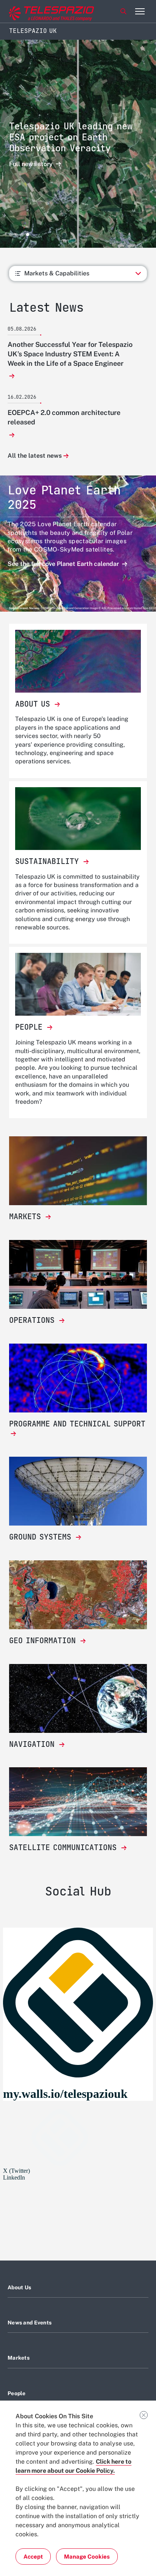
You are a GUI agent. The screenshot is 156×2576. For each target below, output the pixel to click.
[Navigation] (78, 1698)
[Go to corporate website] (37, 12)
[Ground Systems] (78, 1491)
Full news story (32, 164)
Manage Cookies (87, 2557)
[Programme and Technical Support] (78, 1378)
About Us (19, 2287)
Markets (19, 2358)
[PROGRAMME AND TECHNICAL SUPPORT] (78, 1434)
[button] (11, 235)
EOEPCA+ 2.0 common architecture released (64, 417)
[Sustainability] (78, 819)
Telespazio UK (33, 31)
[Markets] (78, 1171)
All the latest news (35, 456)
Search (123, 11)
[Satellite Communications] (78, 1802)
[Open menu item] (140, 11)
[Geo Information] (78, 1595)
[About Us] (78, 661)
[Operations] (78, 1274)
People (17, 2393)
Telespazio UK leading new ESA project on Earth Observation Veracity (71, 137)
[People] (78, 984)
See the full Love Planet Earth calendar (64, 564)
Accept (33, 2557)
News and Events (30, 2323)
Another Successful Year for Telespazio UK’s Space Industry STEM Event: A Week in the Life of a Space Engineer (70, 354)
